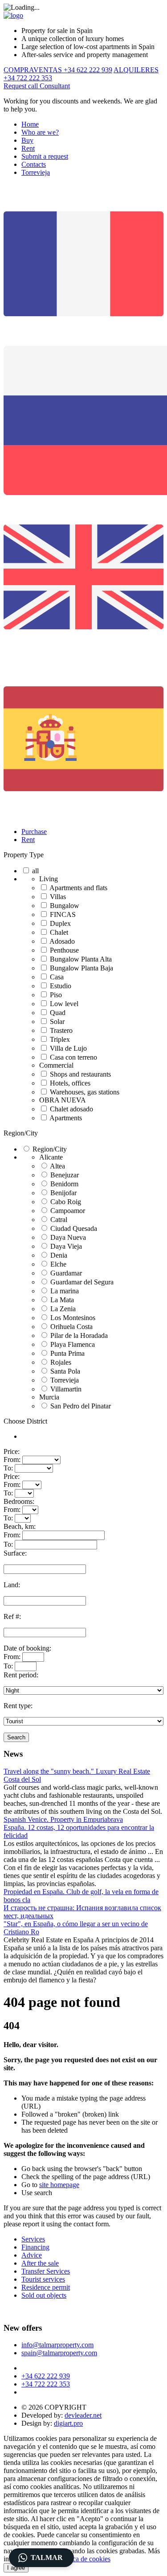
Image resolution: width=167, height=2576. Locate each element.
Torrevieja (36, 172)
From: (12, 1459)
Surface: (15, 1553)
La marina (65, 1291)
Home (30, 124)
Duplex (60, 923)
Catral (59, 1220)
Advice (32, 2255)
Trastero (61, 1030)
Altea (57, 1166)
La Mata (62, 1300)
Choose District (25, 1421)
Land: (12, 1585)
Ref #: (12, 1616)
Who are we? (40, 132)
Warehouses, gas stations (85, 1092)
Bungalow (65, 906)
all (35, 871)
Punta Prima (67, 1353)
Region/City (21, 1133)
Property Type (24, 855)
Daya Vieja (66, 1246)
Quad (58, 1013)
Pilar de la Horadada (79, 1335)
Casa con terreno (73, 1057)
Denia (59, 1255)
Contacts (34, 164)
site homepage (59, 2185)
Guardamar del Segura (82, 1282)
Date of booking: (27, 1648)
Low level (64, 1004)
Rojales (61, 1362)
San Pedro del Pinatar (81, 1406)
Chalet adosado (71, 1109)
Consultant (55, 86)
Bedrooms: (19, 1501)
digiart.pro (68, 2423)
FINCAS (63, 914)
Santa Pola (65, 1371)
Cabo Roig (66, 1202)
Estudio (61, 986)
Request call (22, 86)
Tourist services (43, 2279)
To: (8, 1468)
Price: (12, 1451)
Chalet (59, 932)
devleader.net (83, 2415)
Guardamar (66, 1273)
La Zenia (63, 1309)
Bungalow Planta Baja (81, 968)
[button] (41, 2558)
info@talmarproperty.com (57, 2345)
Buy (27, 140)
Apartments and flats (78, 888)
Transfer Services (46, 2271)
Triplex (60, 1039)
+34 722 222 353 (46, 2384)
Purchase (34, 832)
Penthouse (64, 950)
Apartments (66, 1118)
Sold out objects (44, 2295)
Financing (35, 2247)
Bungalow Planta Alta (81, 959)
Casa (57, 977)
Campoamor (68, 1211)
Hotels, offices (70, 1083)
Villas (58, 897)
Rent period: (21, 1675)
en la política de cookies (77, 2559)
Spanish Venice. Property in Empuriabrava (63, 1819)
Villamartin (66, 1389)
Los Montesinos (73, 1318)
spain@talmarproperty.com (59, 2353)
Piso (56, 995)
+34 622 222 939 (46, 2376)
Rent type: (18, 1706)
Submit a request (45, 156)
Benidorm (64, 1184)
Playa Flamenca (73, 1344)
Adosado (62, 941)
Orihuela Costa (71, 1327)
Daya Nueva (68, 1237)
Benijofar (63, 1193)
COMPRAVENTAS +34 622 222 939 (58, 70)
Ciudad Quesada (74, 1228)
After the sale (40, 2263)
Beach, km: (20, 1526)
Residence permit (46, 2287)
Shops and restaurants (80, 1074)
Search (16, 1737)
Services (33, 2239)
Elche (58, 1264)
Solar (57, 1022)
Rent (28, 148)
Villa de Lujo (68, 1048)
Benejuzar (65, 1175)
